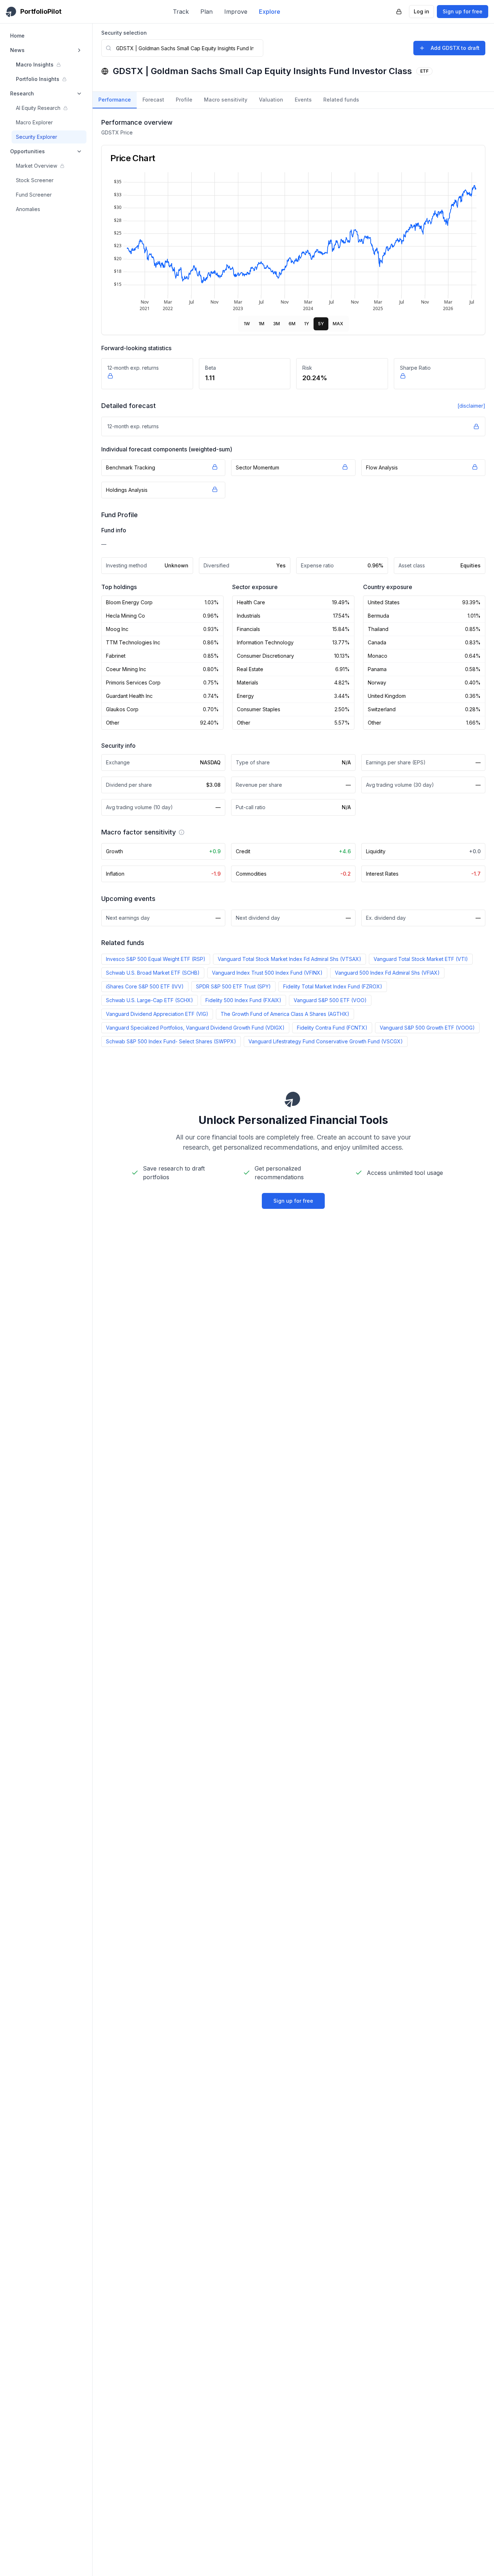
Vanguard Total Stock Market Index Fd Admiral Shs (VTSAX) (289, 959)
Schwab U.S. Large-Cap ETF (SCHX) (150, 1000)
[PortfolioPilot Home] (293, 1099)
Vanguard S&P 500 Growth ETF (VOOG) (427, 1028)
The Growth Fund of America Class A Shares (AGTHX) (285, 1014)
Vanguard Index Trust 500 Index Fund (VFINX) (267, 973)
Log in (421, 11)
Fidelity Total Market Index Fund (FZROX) (333, 986)
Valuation (271, 100)
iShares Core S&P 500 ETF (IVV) (145, 986)
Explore (270, 12)
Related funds (341, 100)
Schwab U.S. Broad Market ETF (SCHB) (153, 973)
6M (292, 324)
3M (276, 324)
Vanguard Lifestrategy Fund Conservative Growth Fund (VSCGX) (326, 1041)
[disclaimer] (471, 406)
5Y (321, 324)
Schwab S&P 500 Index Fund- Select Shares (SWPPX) (171, 1041)
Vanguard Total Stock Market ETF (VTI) (421, 959)
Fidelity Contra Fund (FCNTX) (332, 1028)
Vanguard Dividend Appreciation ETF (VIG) (157, 1014)
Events (303, 100)
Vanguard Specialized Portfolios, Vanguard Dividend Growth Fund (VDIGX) (195, 1028)
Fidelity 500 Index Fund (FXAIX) (243, 1000)
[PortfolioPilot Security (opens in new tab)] (399, 12)
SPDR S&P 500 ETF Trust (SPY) (233, 986)
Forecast (153, 100)
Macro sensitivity (226, 100)
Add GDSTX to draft (455, 48)
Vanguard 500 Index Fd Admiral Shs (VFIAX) (387, 973)
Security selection (124, 33)
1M (261, 324)
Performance (115, 100)
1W (247, 324)
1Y (307, 324)
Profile (184, 100)
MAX (338, 324)
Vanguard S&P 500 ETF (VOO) (330, 1000)
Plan (206, 12)
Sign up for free (463, 11)
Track (181, 12)
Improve (236, 12)
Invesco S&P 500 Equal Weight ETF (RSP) (156, 959)
